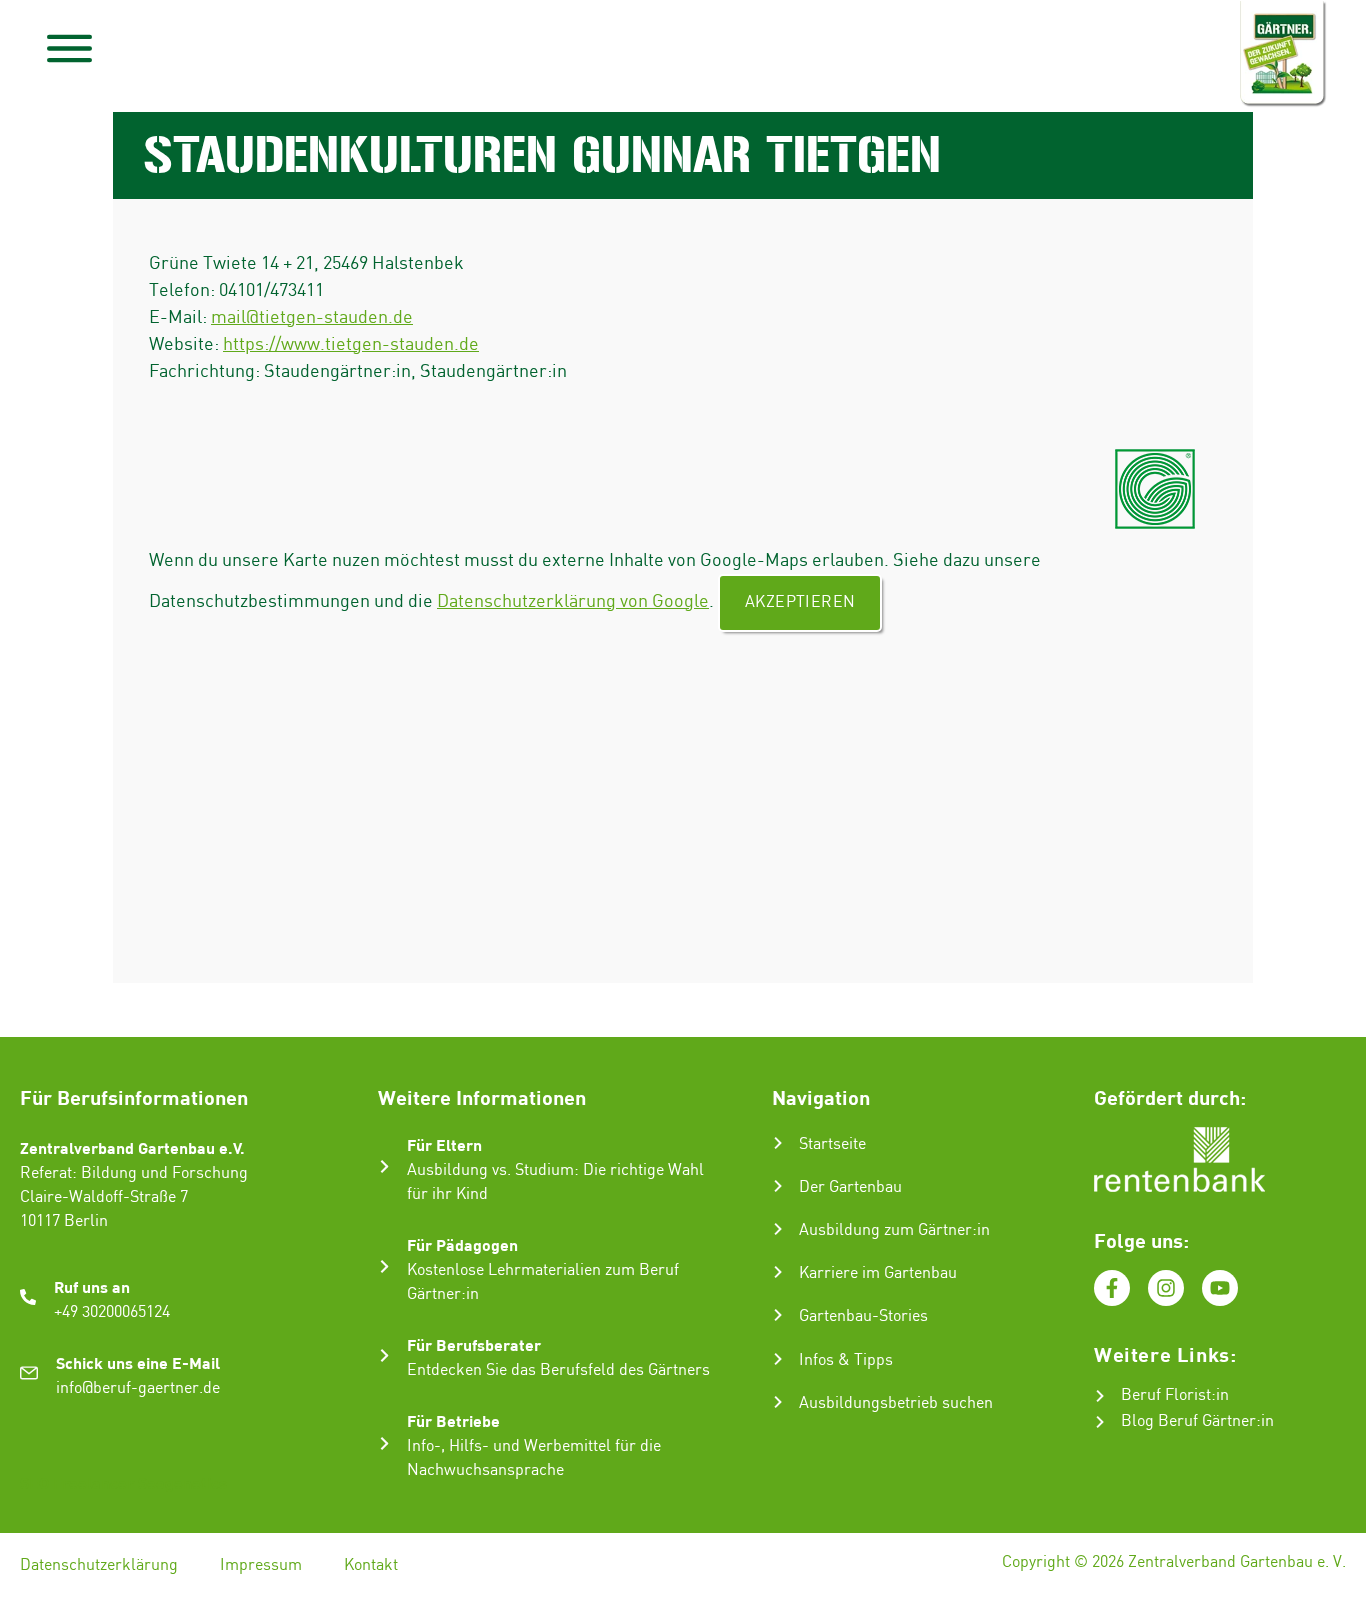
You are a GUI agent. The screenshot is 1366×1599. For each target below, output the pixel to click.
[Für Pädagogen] (384, 1266)
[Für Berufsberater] (384, 1355)
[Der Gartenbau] (778, 1186)
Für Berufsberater (474, 1344)
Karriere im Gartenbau (878, 1273)
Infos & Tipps (846, 1360)
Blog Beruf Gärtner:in (1197, 1421)
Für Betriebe (453, 1420)
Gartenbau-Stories (863, 1316)
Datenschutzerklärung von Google (573, 601)
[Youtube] (1220, 1288)
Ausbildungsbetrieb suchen (896, 1403)
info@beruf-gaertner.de (138, 1388)
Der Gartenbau (850, 1187)
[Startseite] (778, 1143)
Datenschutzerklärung (99, 1565)
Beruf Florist (1166, 1395)
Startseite (832, 1144)
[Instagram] (1166, 1288)
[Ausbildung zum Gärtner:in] (778, 1229)
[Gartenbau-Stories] (778, 1315)
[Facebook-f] (1112, 1288)
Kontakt (371, 1565)
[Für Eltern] (384, 1166)
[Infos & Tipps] (778, 1359)
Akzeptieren (800, 602)
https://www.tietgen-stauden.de (351, 344)
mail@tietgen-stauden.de (312, 317)
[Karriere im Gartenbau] (778, 1272)
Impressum (261, 1565)
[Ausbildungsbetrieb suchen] (778, 1402)
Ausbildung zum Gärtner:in (894, 1230)
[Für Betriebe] (384, 1443)
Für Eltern (444, 1144)
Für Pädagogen (462, 1244)
